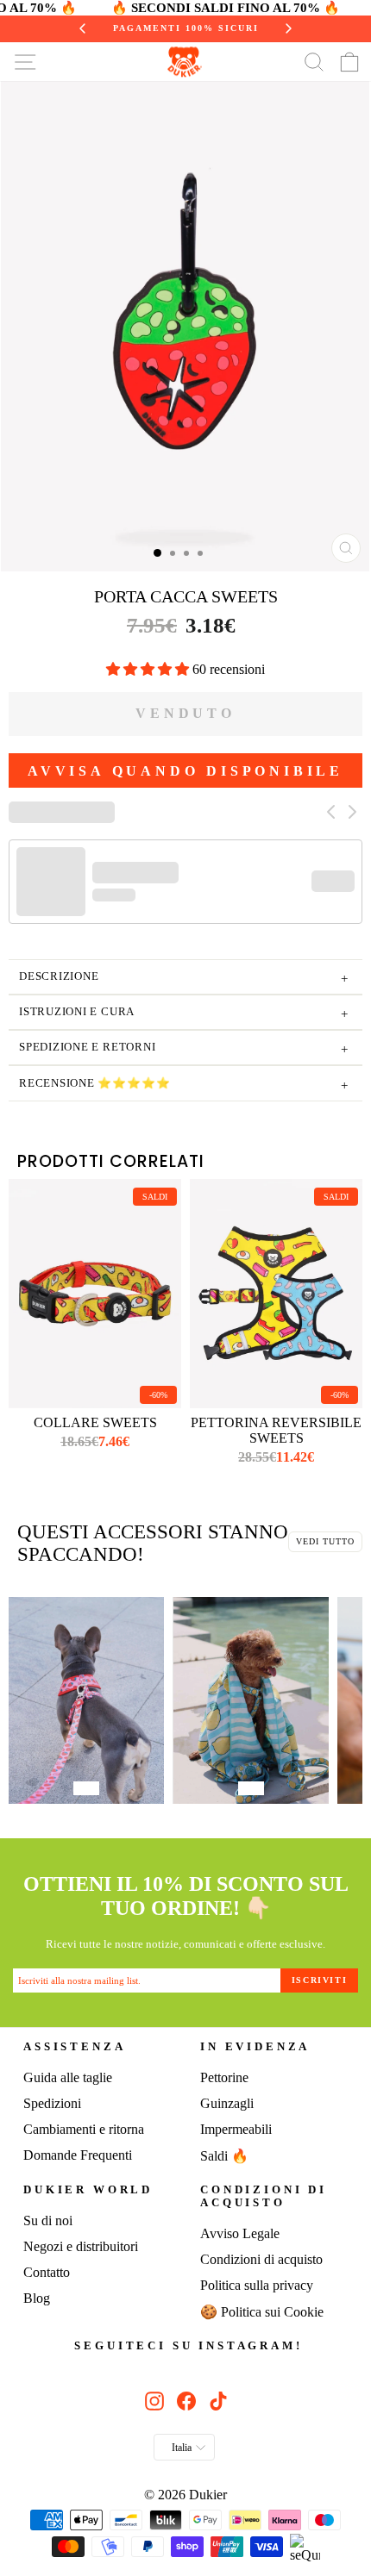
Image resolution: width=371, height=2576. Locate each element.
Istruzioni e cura (184, 1014)
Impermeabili (236, 2129)
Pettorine (224, 2077)
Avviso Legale (240, 2233)
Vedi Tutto (325, 1541)
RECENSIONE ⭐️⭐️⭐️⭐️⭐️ (184, 1085)
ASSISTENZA (74, 2047)
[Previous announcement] (91, 28)
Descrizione (184, 979)
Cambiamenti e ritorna (84, 2129)
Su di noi (48, 2220)
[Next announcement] (281, 28)
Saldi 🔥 (224, 2156)
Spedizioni (52, 2103)
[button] (149, 669)
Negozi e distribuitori (81, 2246)
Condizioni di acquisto (264, 2196)
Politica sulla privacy (257, 2285)
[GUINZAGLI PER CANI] (86, 1703)
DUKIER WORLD (88, 2190)
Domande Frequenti (78, 2155)
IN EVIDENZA (255, 2047)
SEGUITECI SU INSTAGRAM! (188, 2346)
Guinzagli (227, 2103)
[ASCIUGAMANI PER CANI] (250, 1703)
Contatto (47, 2272)
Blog (37, 2298)
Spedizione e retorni (184, 1049)
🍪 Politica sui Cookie (262, 2312)
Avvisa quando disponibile (185, 771)
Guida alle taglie (68, 2077)
